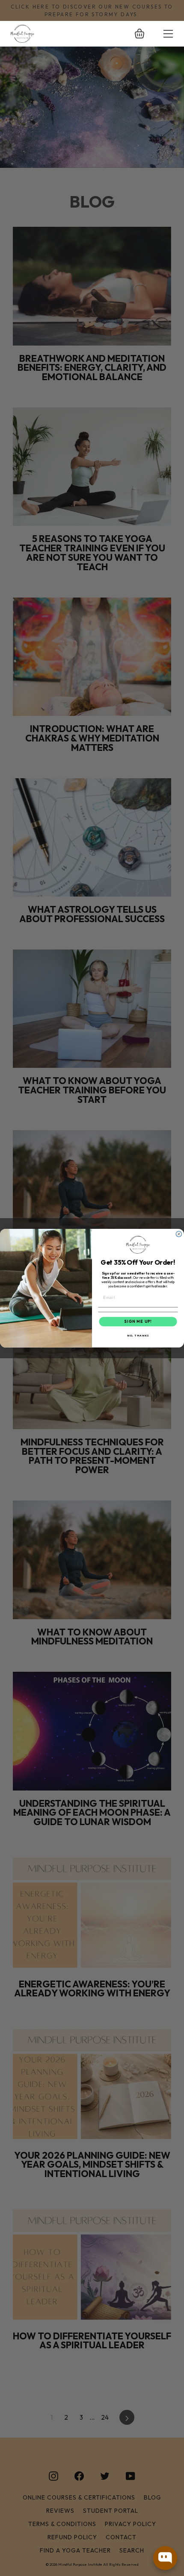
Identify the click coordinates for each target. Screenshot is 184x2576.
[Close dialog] (179, 1234)
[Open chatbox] (165, 2558)
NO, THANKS (138, 1335)
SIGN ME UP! (138, 1321)
